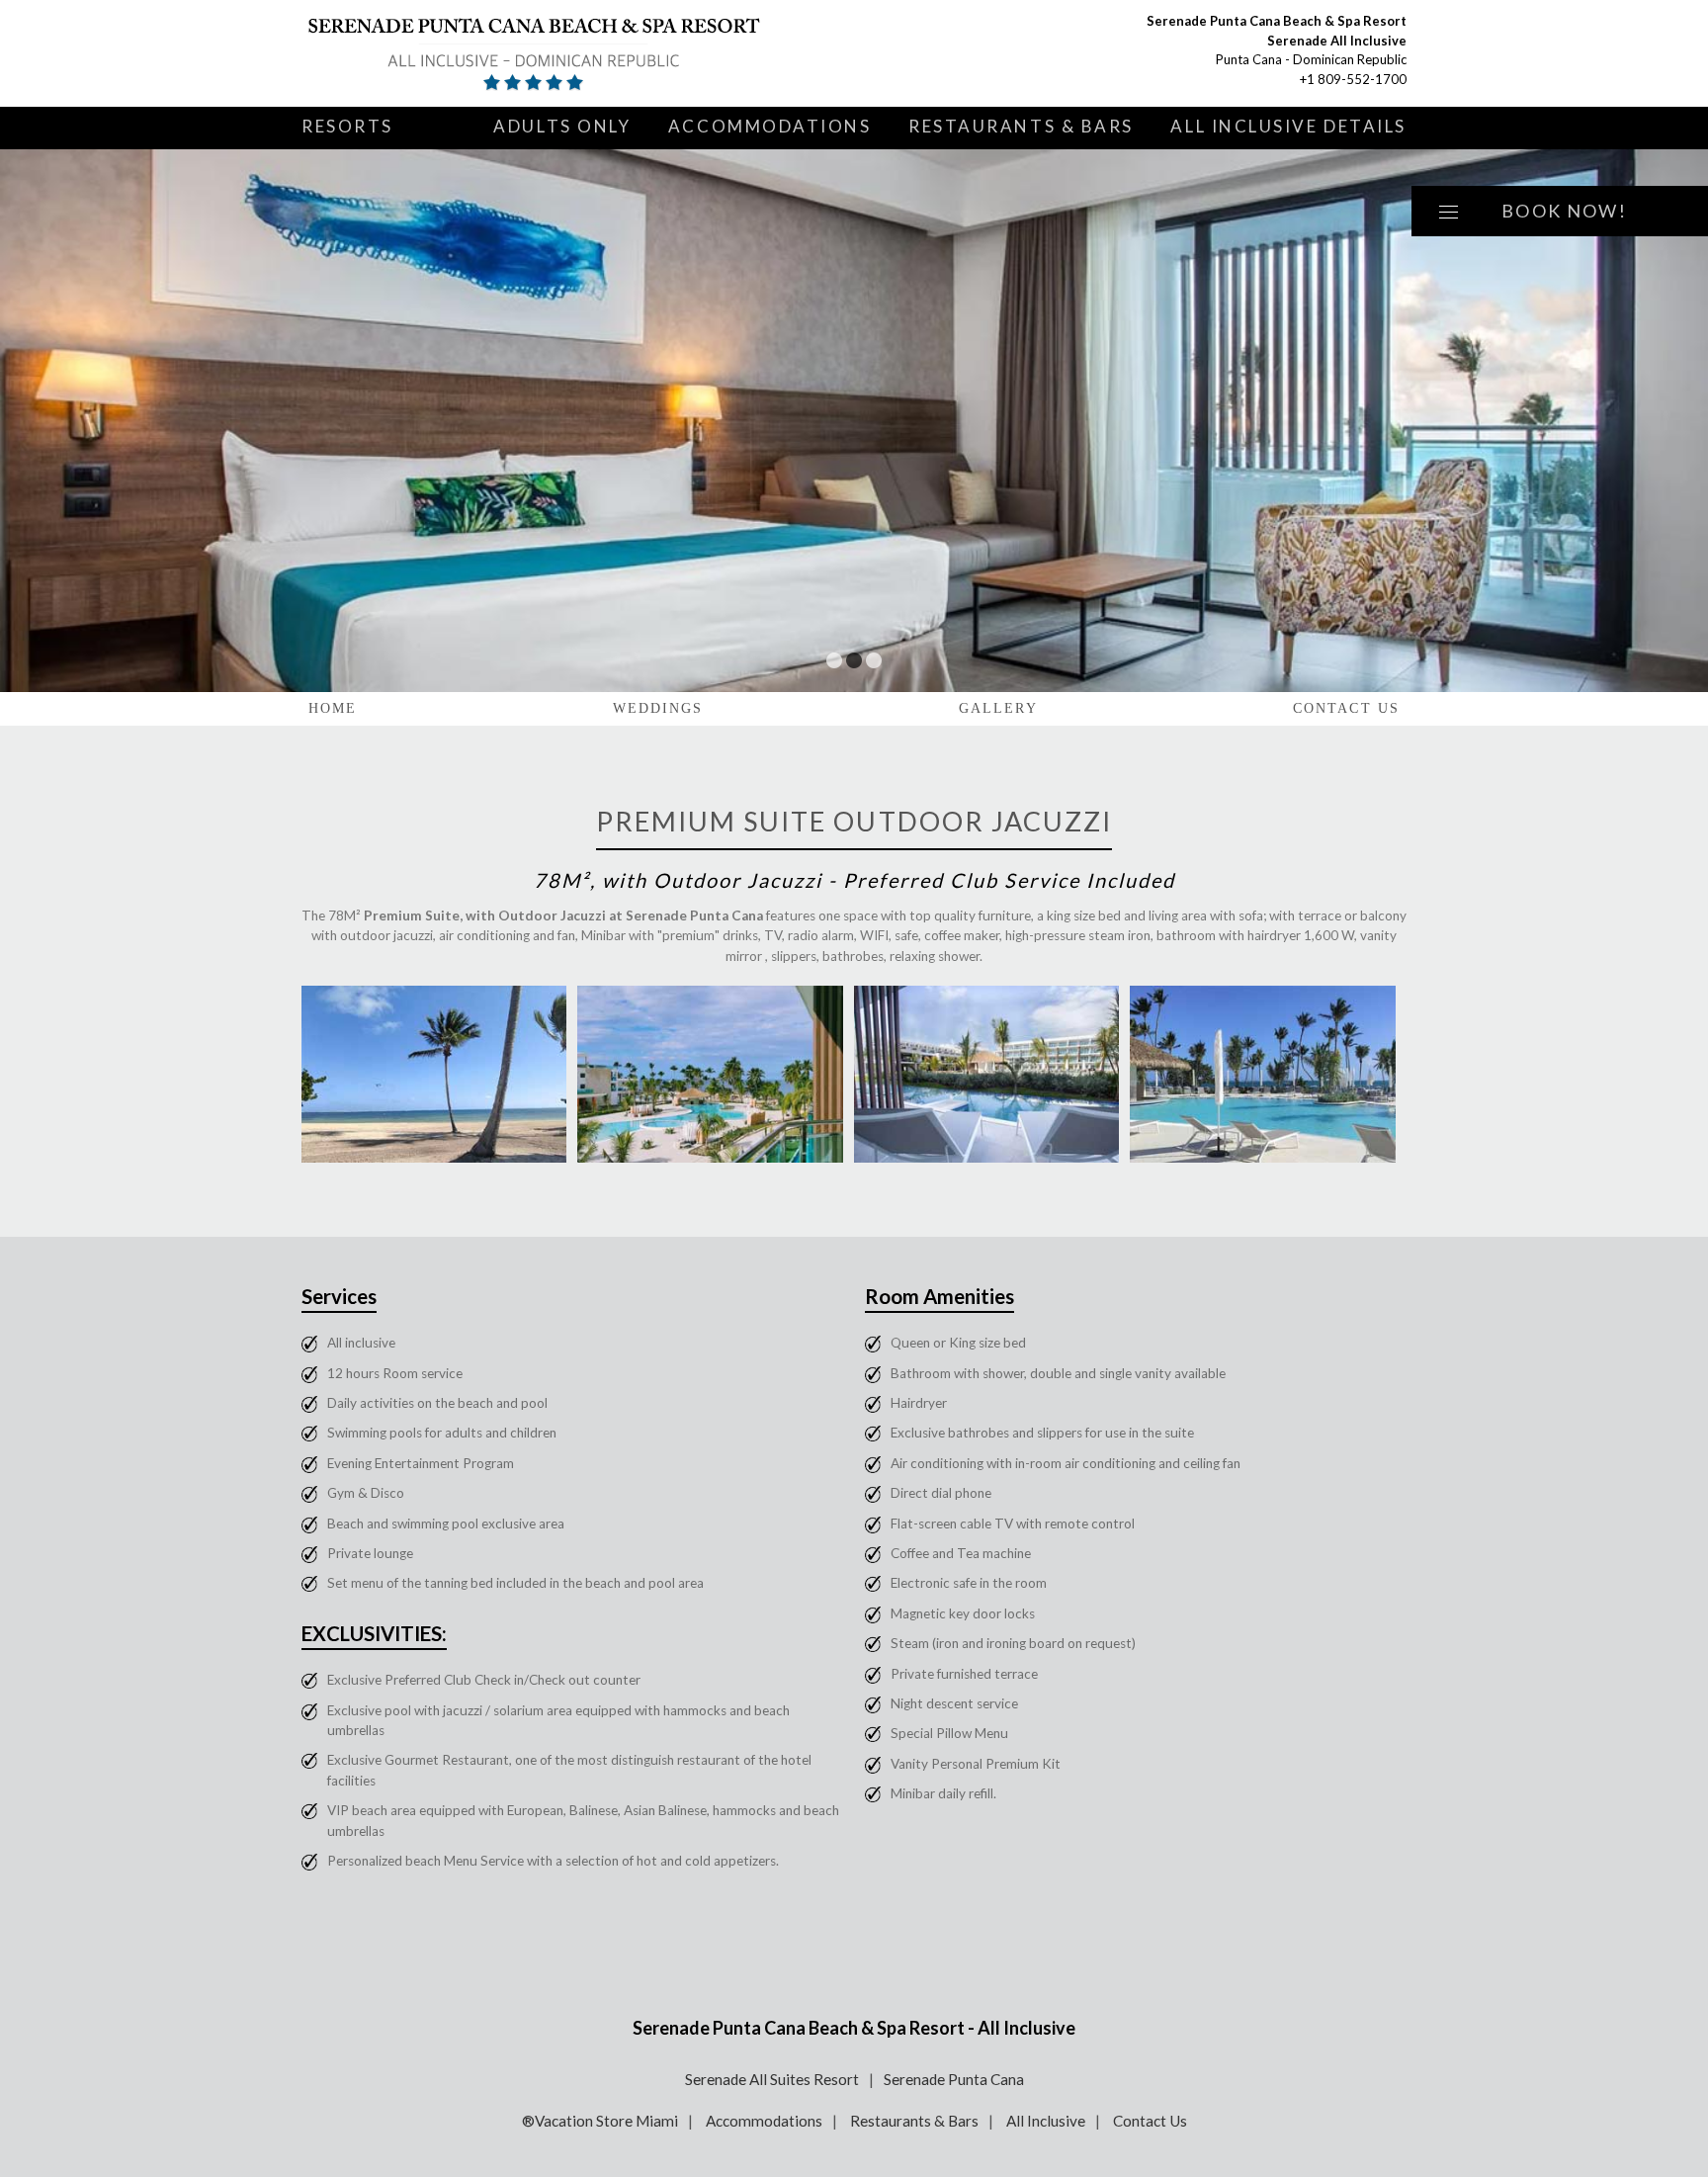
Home (333, 708)
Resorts (347, 126)
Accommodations (770, 126)
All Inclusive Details (1288, 126)
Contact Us (1346, 708)
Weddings (658, 708)
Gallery (998, 708)
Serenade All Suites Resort (772, 2079)
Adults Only (562, 126)
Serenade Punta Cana (954, 2079)
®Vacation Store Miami (600, 2121)
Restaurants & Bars (1021, 126)
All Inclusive (1046, 2121)
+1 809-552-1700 (1353, 79)
